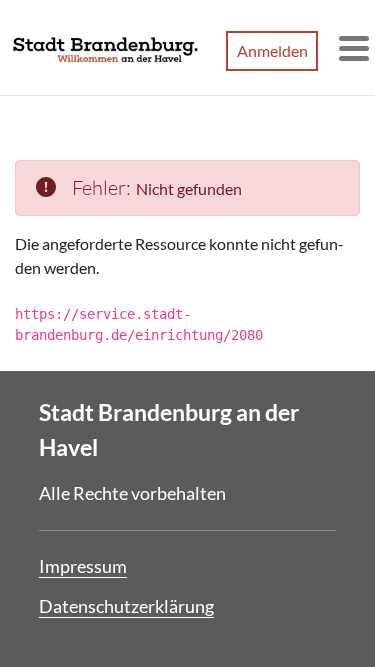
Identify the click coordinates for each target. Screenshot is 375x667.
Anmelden (272, 50)
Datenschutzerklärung (126, 606)
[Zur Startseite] (105, 48)
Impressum (83, 566)
